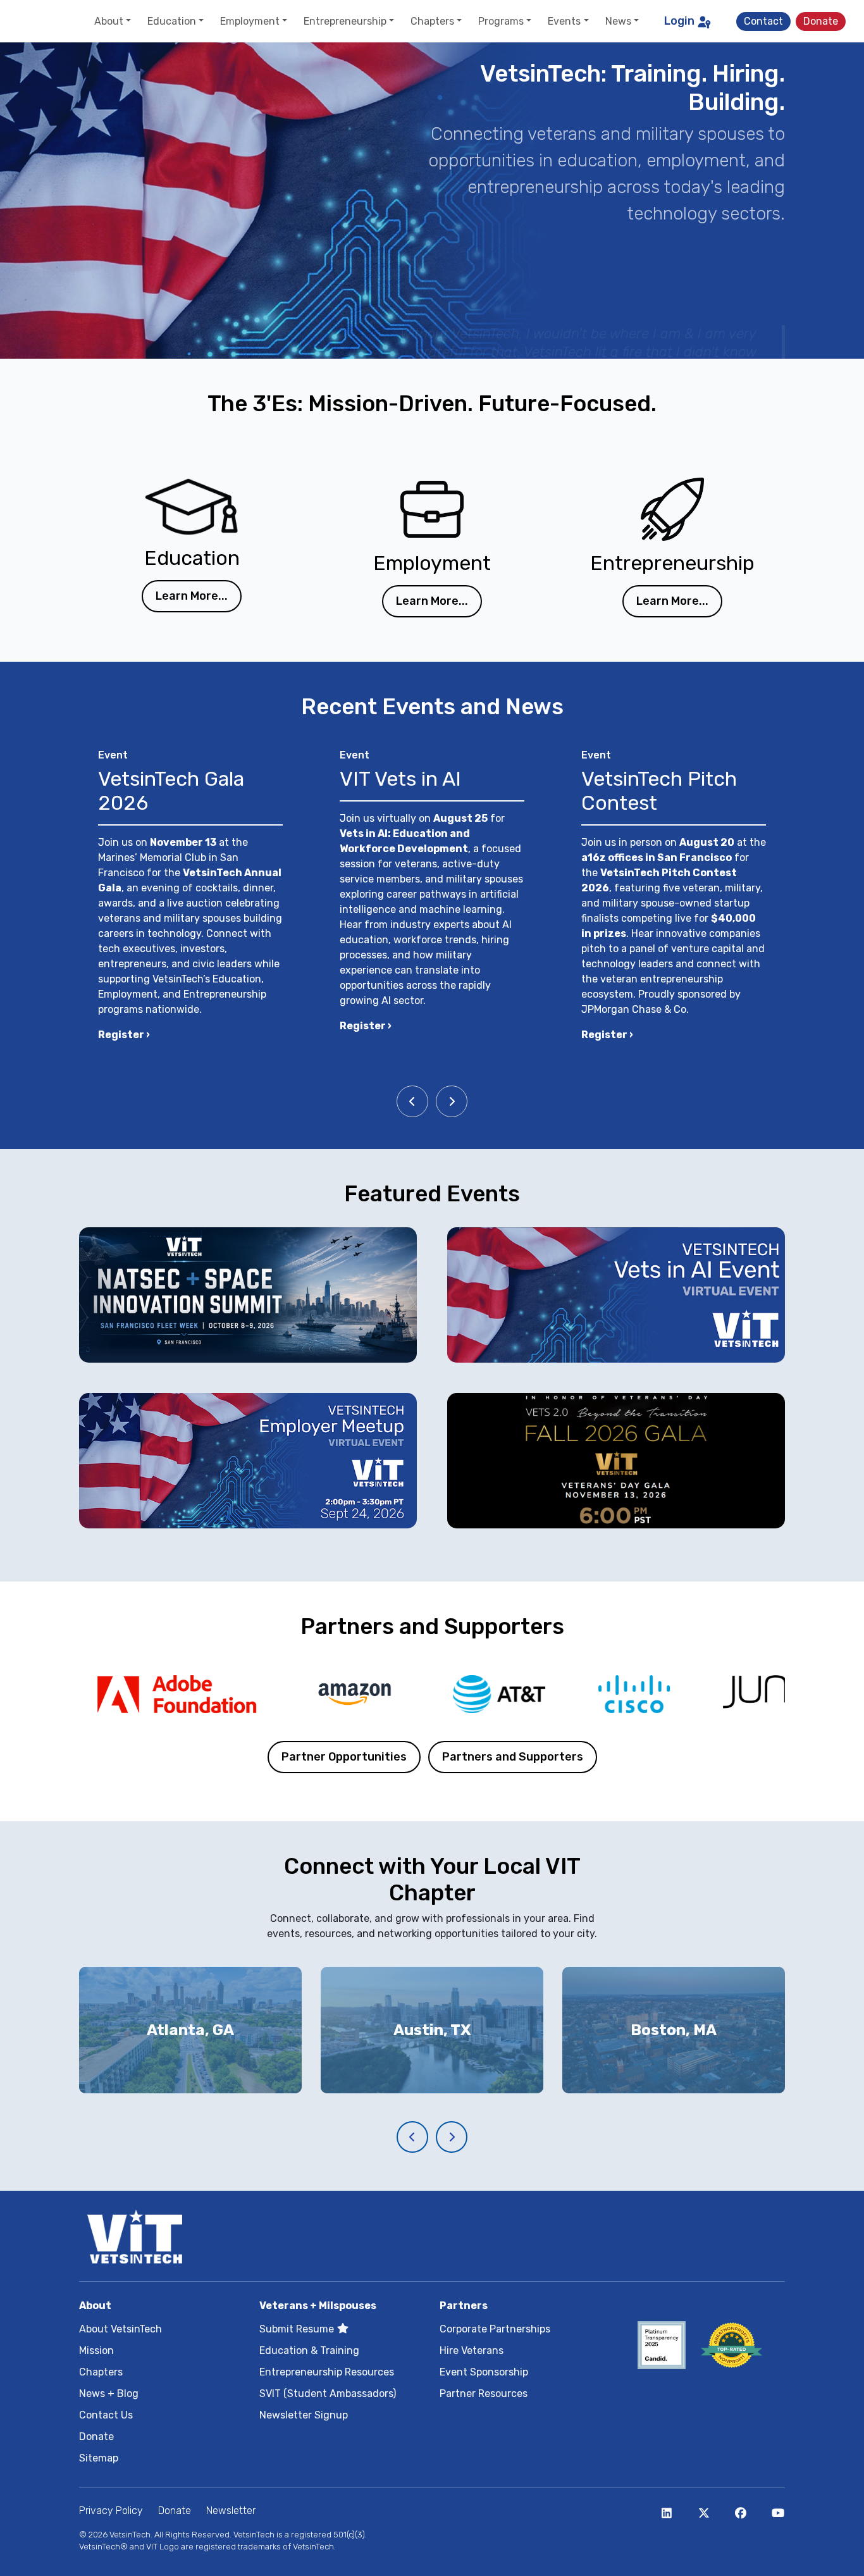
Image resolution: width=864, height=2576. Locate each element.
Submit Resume (298, 2329)
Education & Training (309, 2350)
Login (679, 21)
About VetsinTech (120, 2329)
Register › (124, 1035)
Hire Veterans (472, 2350)
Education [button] (172, 21)
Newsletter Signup (304, 2415)
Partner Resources (484, 2393)
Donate (821, 21)
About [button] (109, 21)
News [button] (618, 21)
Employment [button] (250, 21)
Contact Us (106, 2415)
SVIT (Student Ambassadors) (328, 2393)
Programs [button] (501, 21)
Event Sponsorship (484, 2372)
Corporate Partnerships (495, 2329)
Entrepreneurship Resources (327, 2372)
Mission (96, 2350)
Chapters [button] (432, 21)
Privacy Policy (111, 2511)
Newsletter (231, 2511)
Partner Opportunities (344, 1757)
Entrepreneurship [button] (345, 21)
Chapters (101, 2372)
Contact (763, 21)
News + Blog (109, 2393)
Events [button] (564, 21)
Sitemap (99, 2458)
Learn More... (192, 596)
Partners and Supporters (513, 1757)
